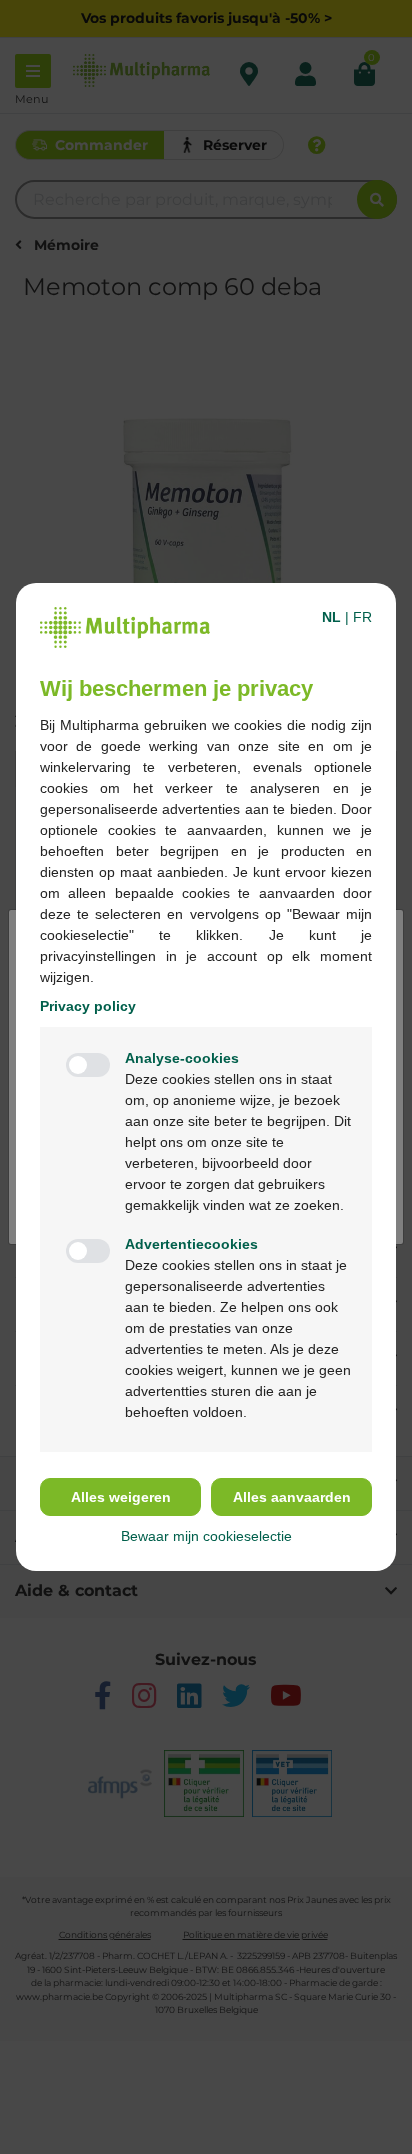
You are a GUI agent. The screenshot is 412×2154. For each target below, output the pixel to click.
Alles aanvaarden (292, 1497)
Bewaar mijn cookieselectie (206, 1536)
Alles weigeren (121, 1497)
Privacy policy (88, 1006)
